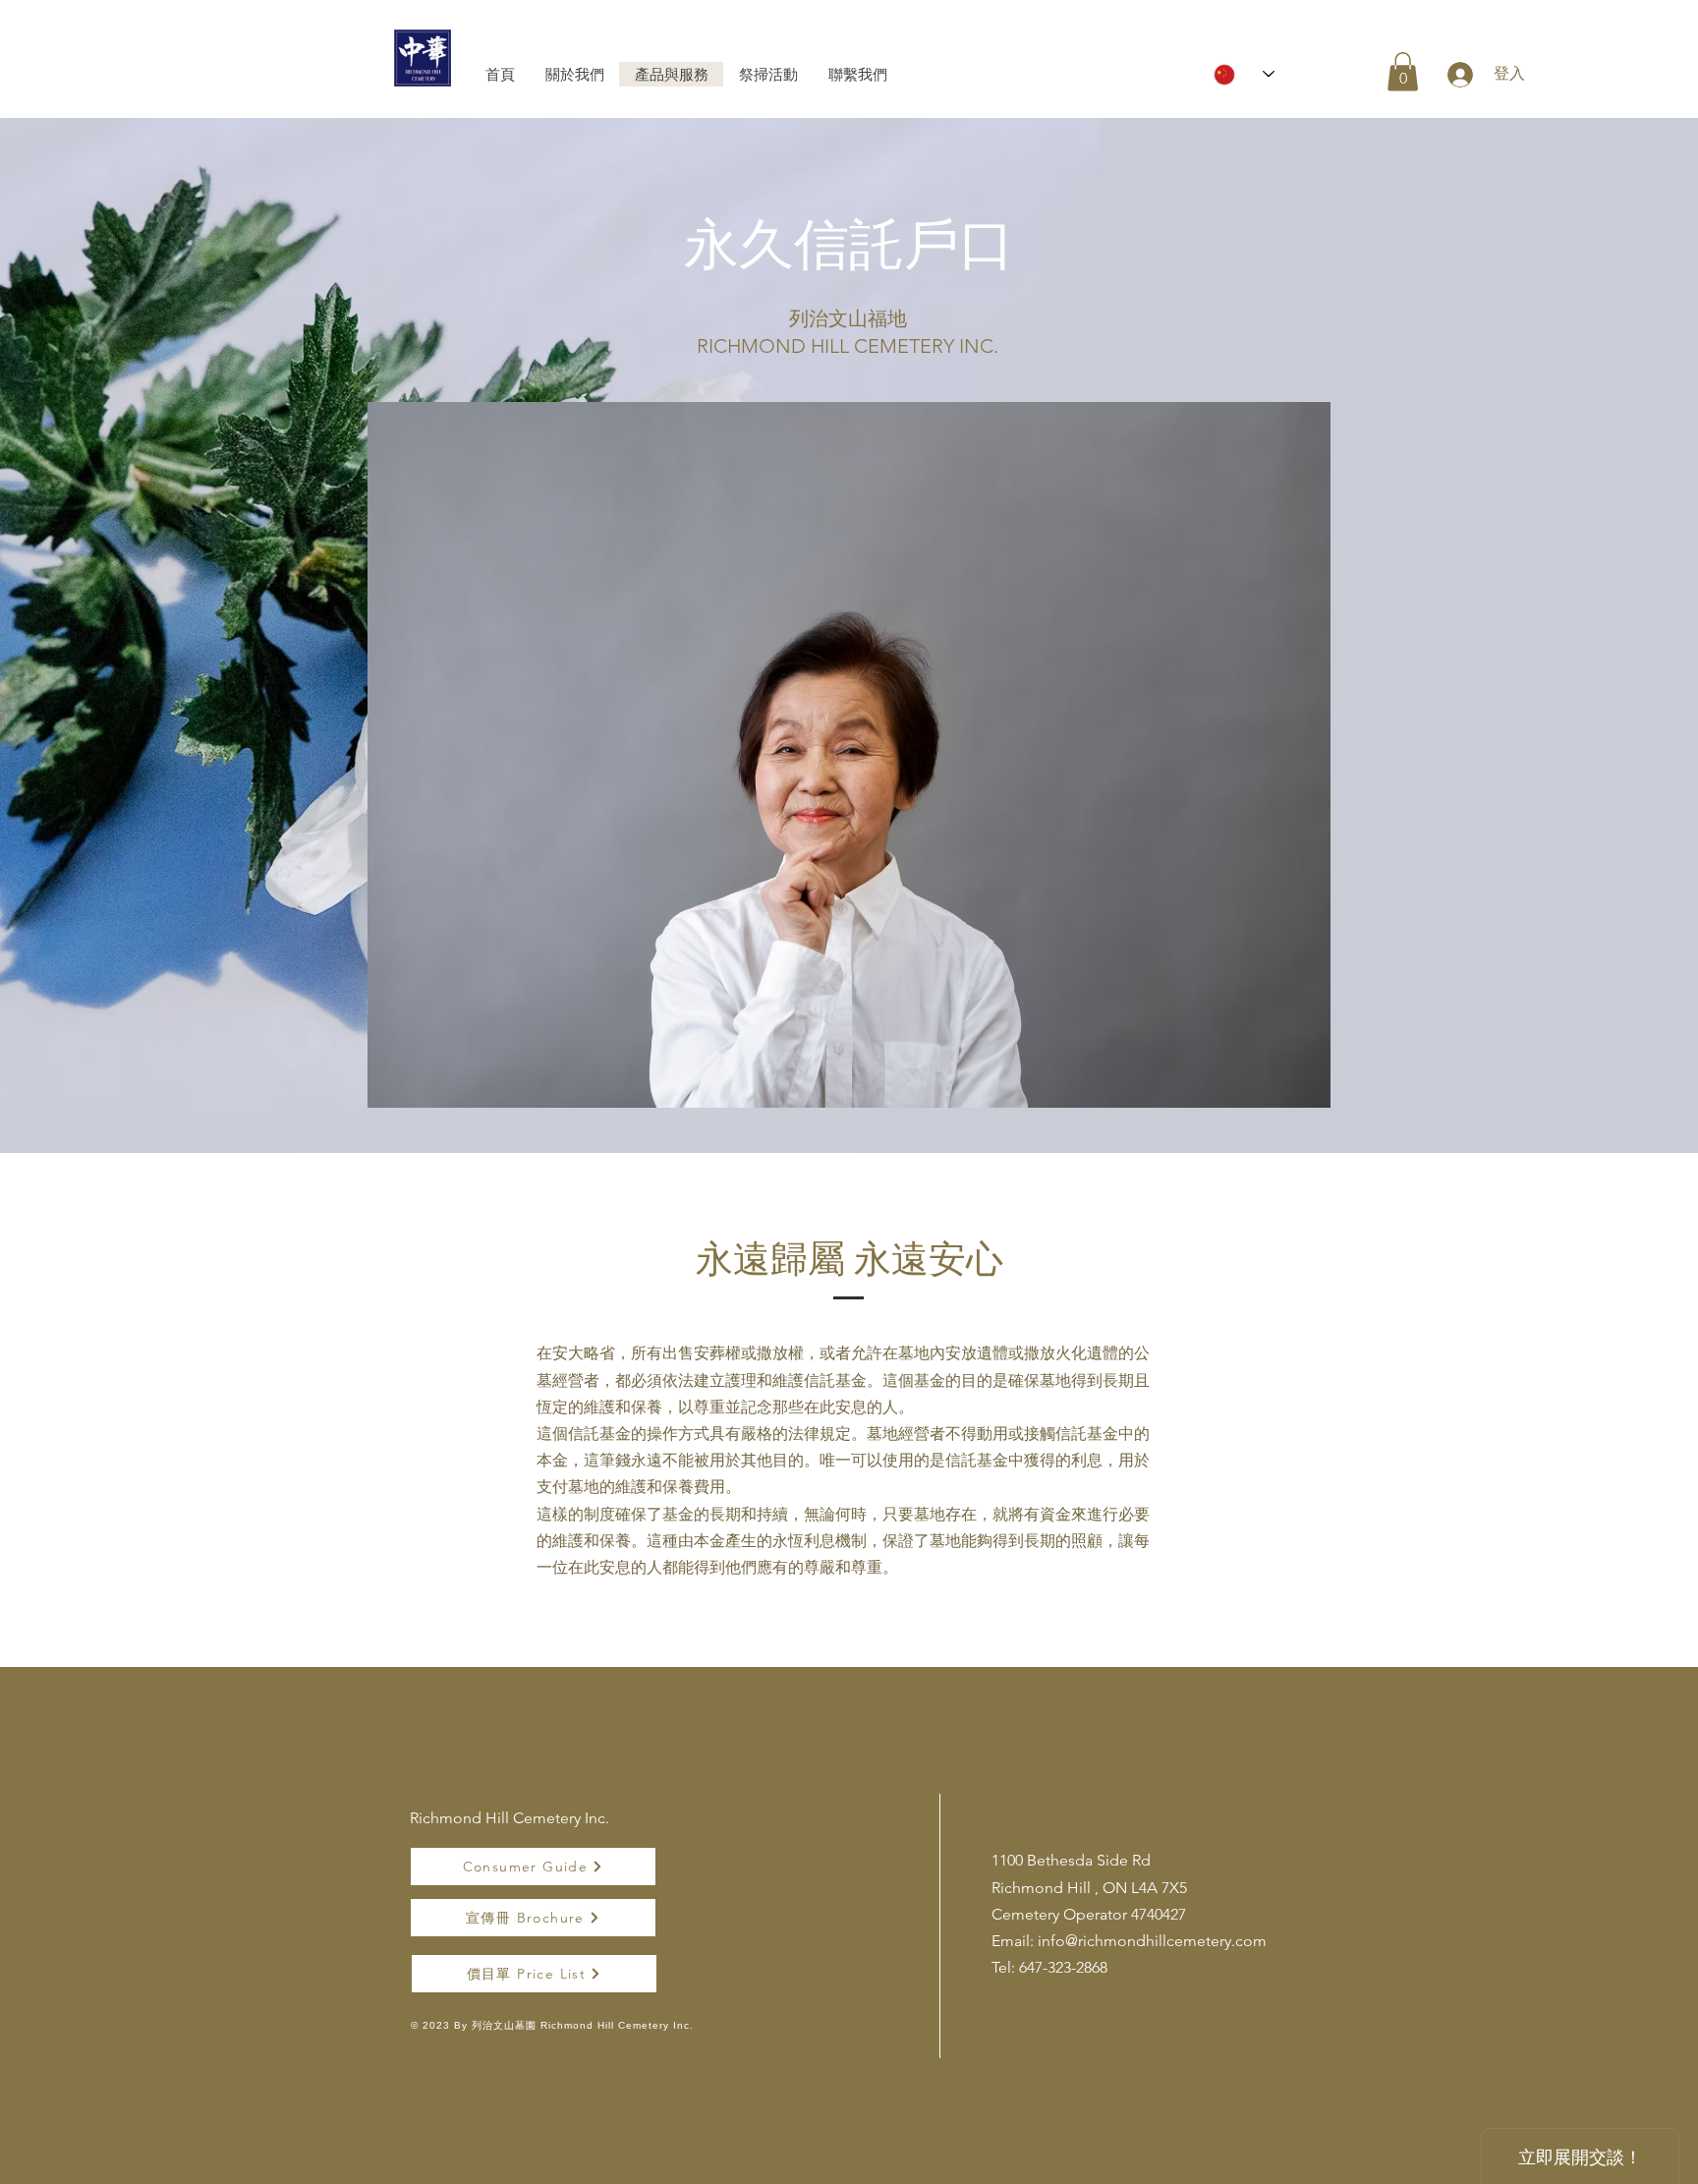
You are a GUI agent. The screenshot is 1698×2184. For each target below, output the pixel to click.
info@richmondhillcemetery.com (1152, 1941)
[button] (1403, 71)
